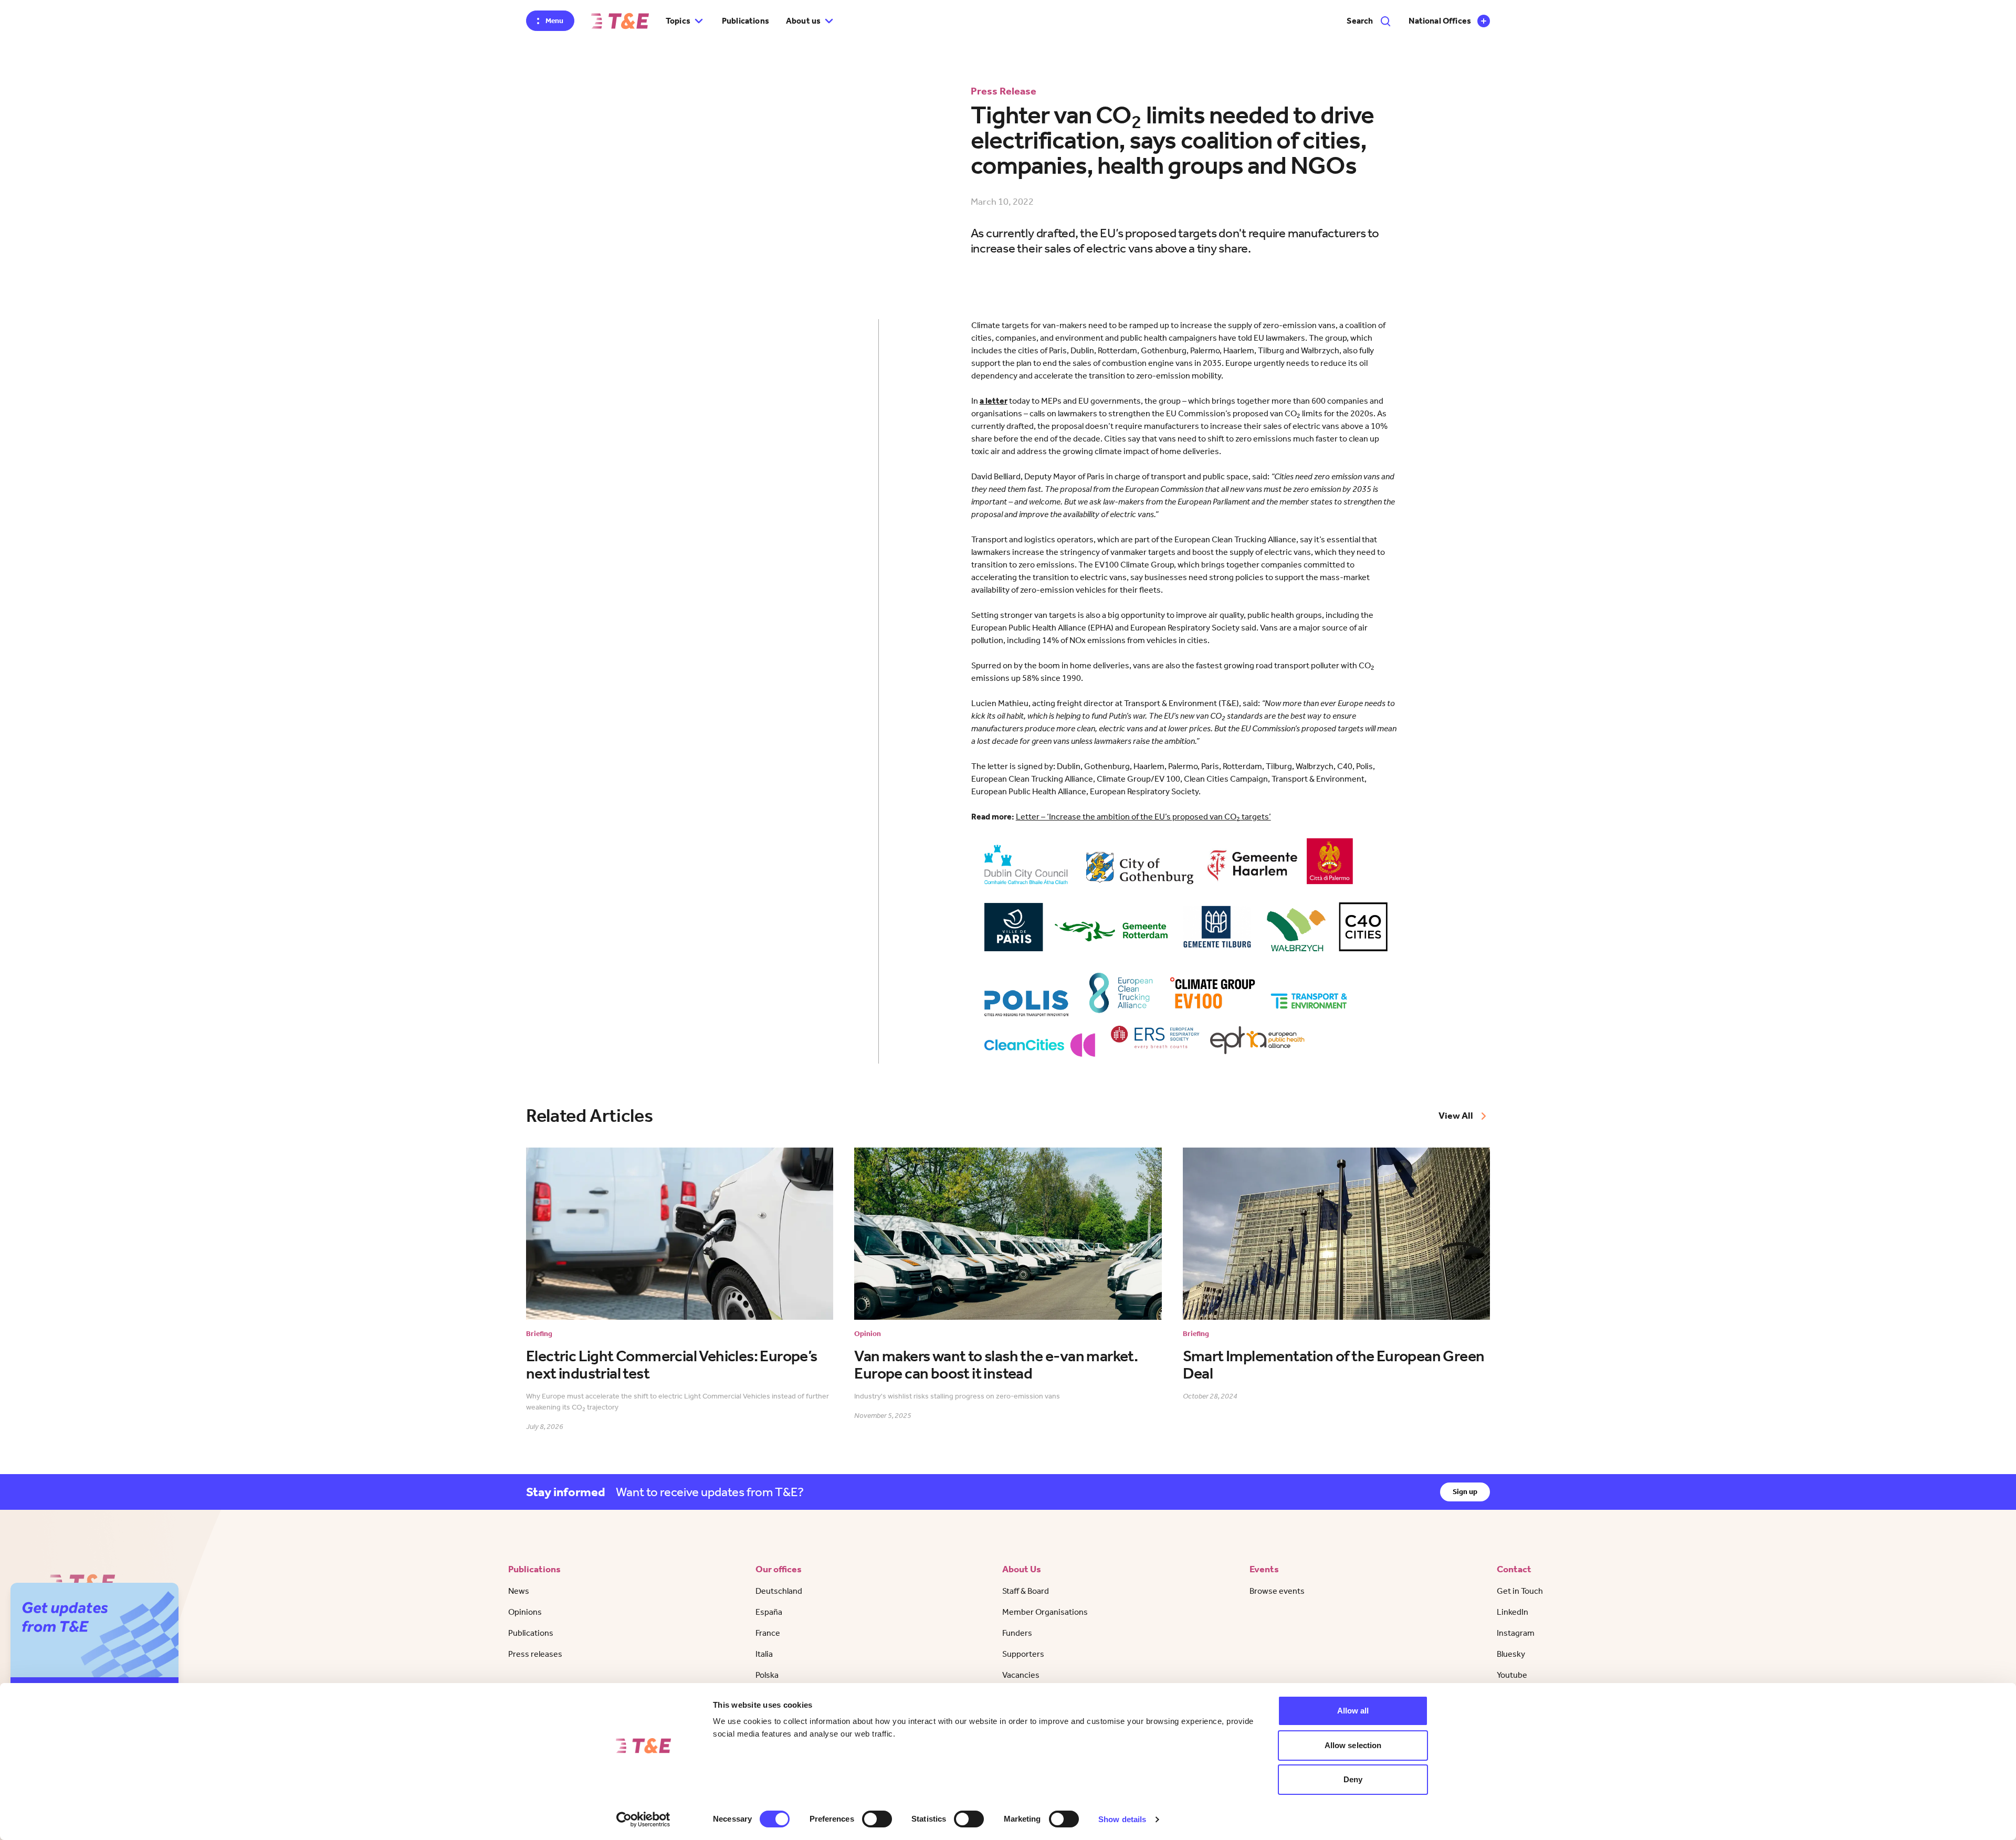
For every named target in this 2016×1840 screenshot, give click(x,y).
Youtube (1512, 1675)
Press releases (535, 1654)
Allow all (1353, 1711)
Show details (1122, 1819)
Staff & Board (1026, 1591)
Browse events (1277, 1591)
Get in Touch (1520, 1591)
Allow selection (1353, 1745)
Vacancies (1021, 1675)
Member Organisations (1045, 1612)
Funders (1017, 1633)
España (769, 1612)
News (519, 1591)
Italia (764, 1654)
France (768, 1633)
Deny (1353, 1779)
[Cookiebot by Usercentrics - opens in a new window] (643, 1820)
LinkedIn (1513, 1612)
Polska (767, 1675)
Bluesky (1511, 1654)
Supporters (1023, 1654)
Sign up (1465, 1492)
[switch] (877, 1819)
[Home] (620, 21)
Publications (745, 21)
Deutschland (779, 1591)
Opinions (525, 1612)
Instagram (1516, 1633)
